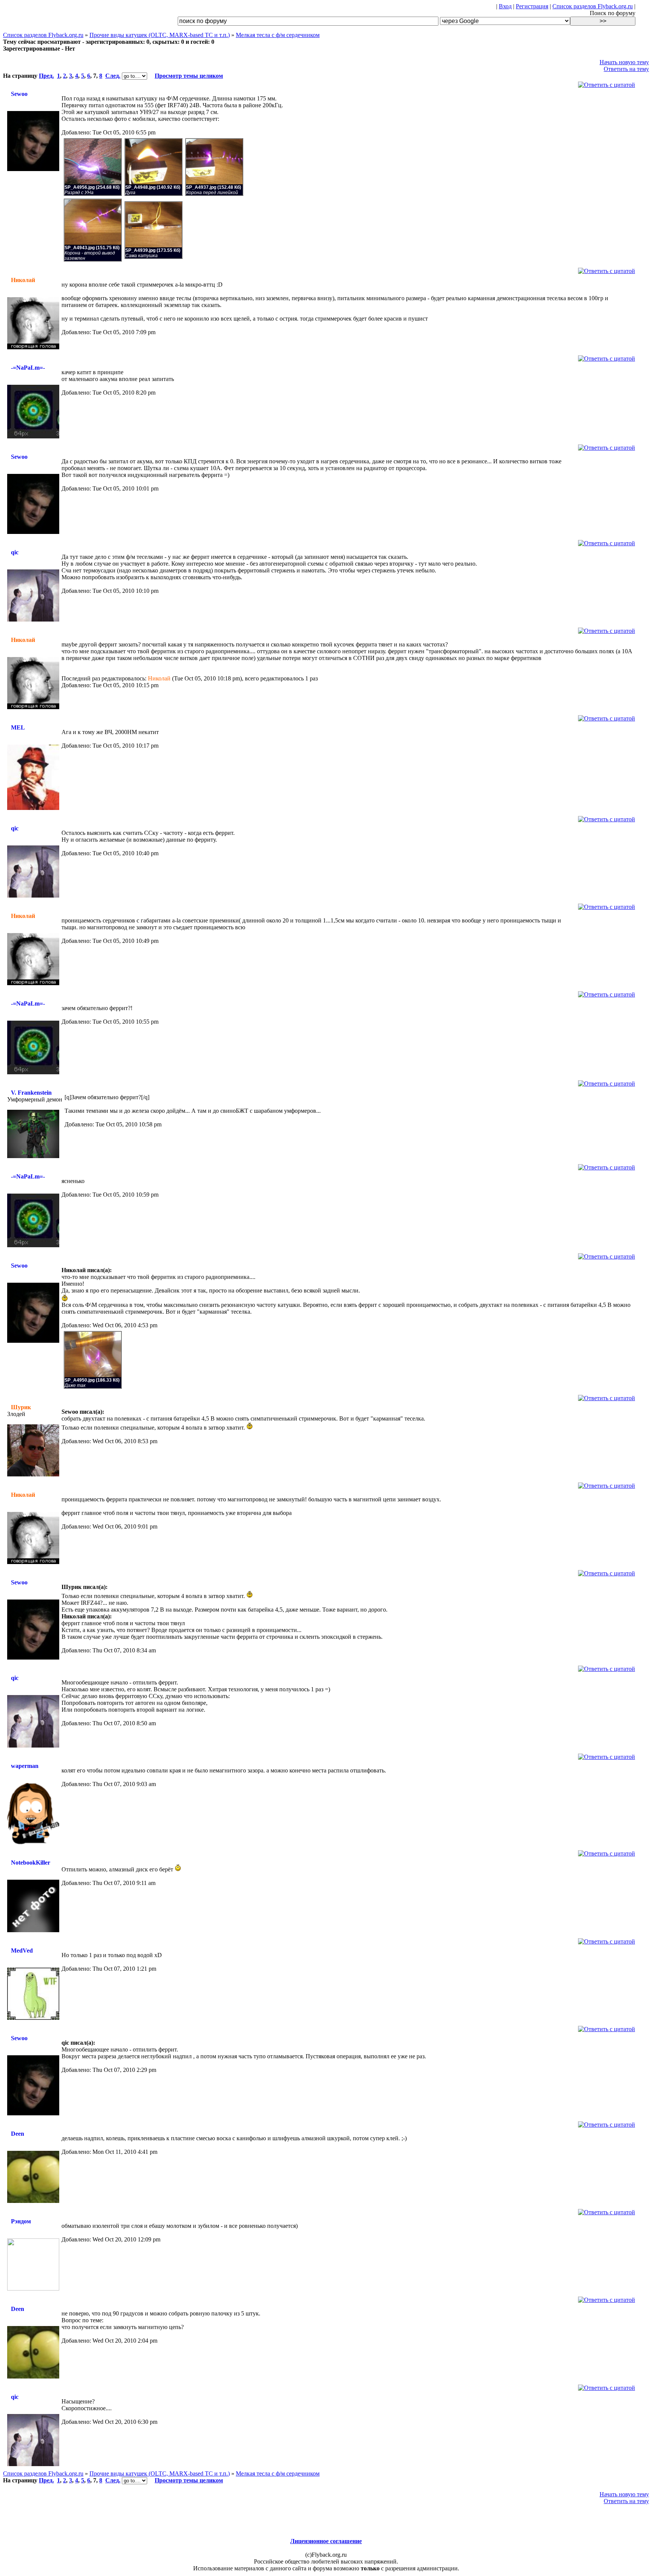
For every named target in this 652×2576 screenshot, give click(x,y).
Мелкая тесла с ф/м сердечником (278, 35)
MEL (18, 727)
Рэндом (21, 2221)
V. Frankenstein (31, 1093)
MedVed (22, 1951)
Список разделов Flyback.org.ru (593, 6)
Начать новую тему (624, 62)
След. (113, 76)
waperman (25, 1766)
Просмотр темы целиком (189, 76)
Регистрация (532, 6)
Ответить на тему (626, 69)
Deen (18, 2134)
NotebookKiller (31, 1863)
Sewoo (19, 94)
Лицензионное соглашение (326, 2541)
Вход (505, 6)
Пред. (46, 76)
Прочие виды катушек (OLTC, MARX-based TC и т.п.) (160, 35)
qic (15, 552)
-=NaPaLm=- (28, 368)
